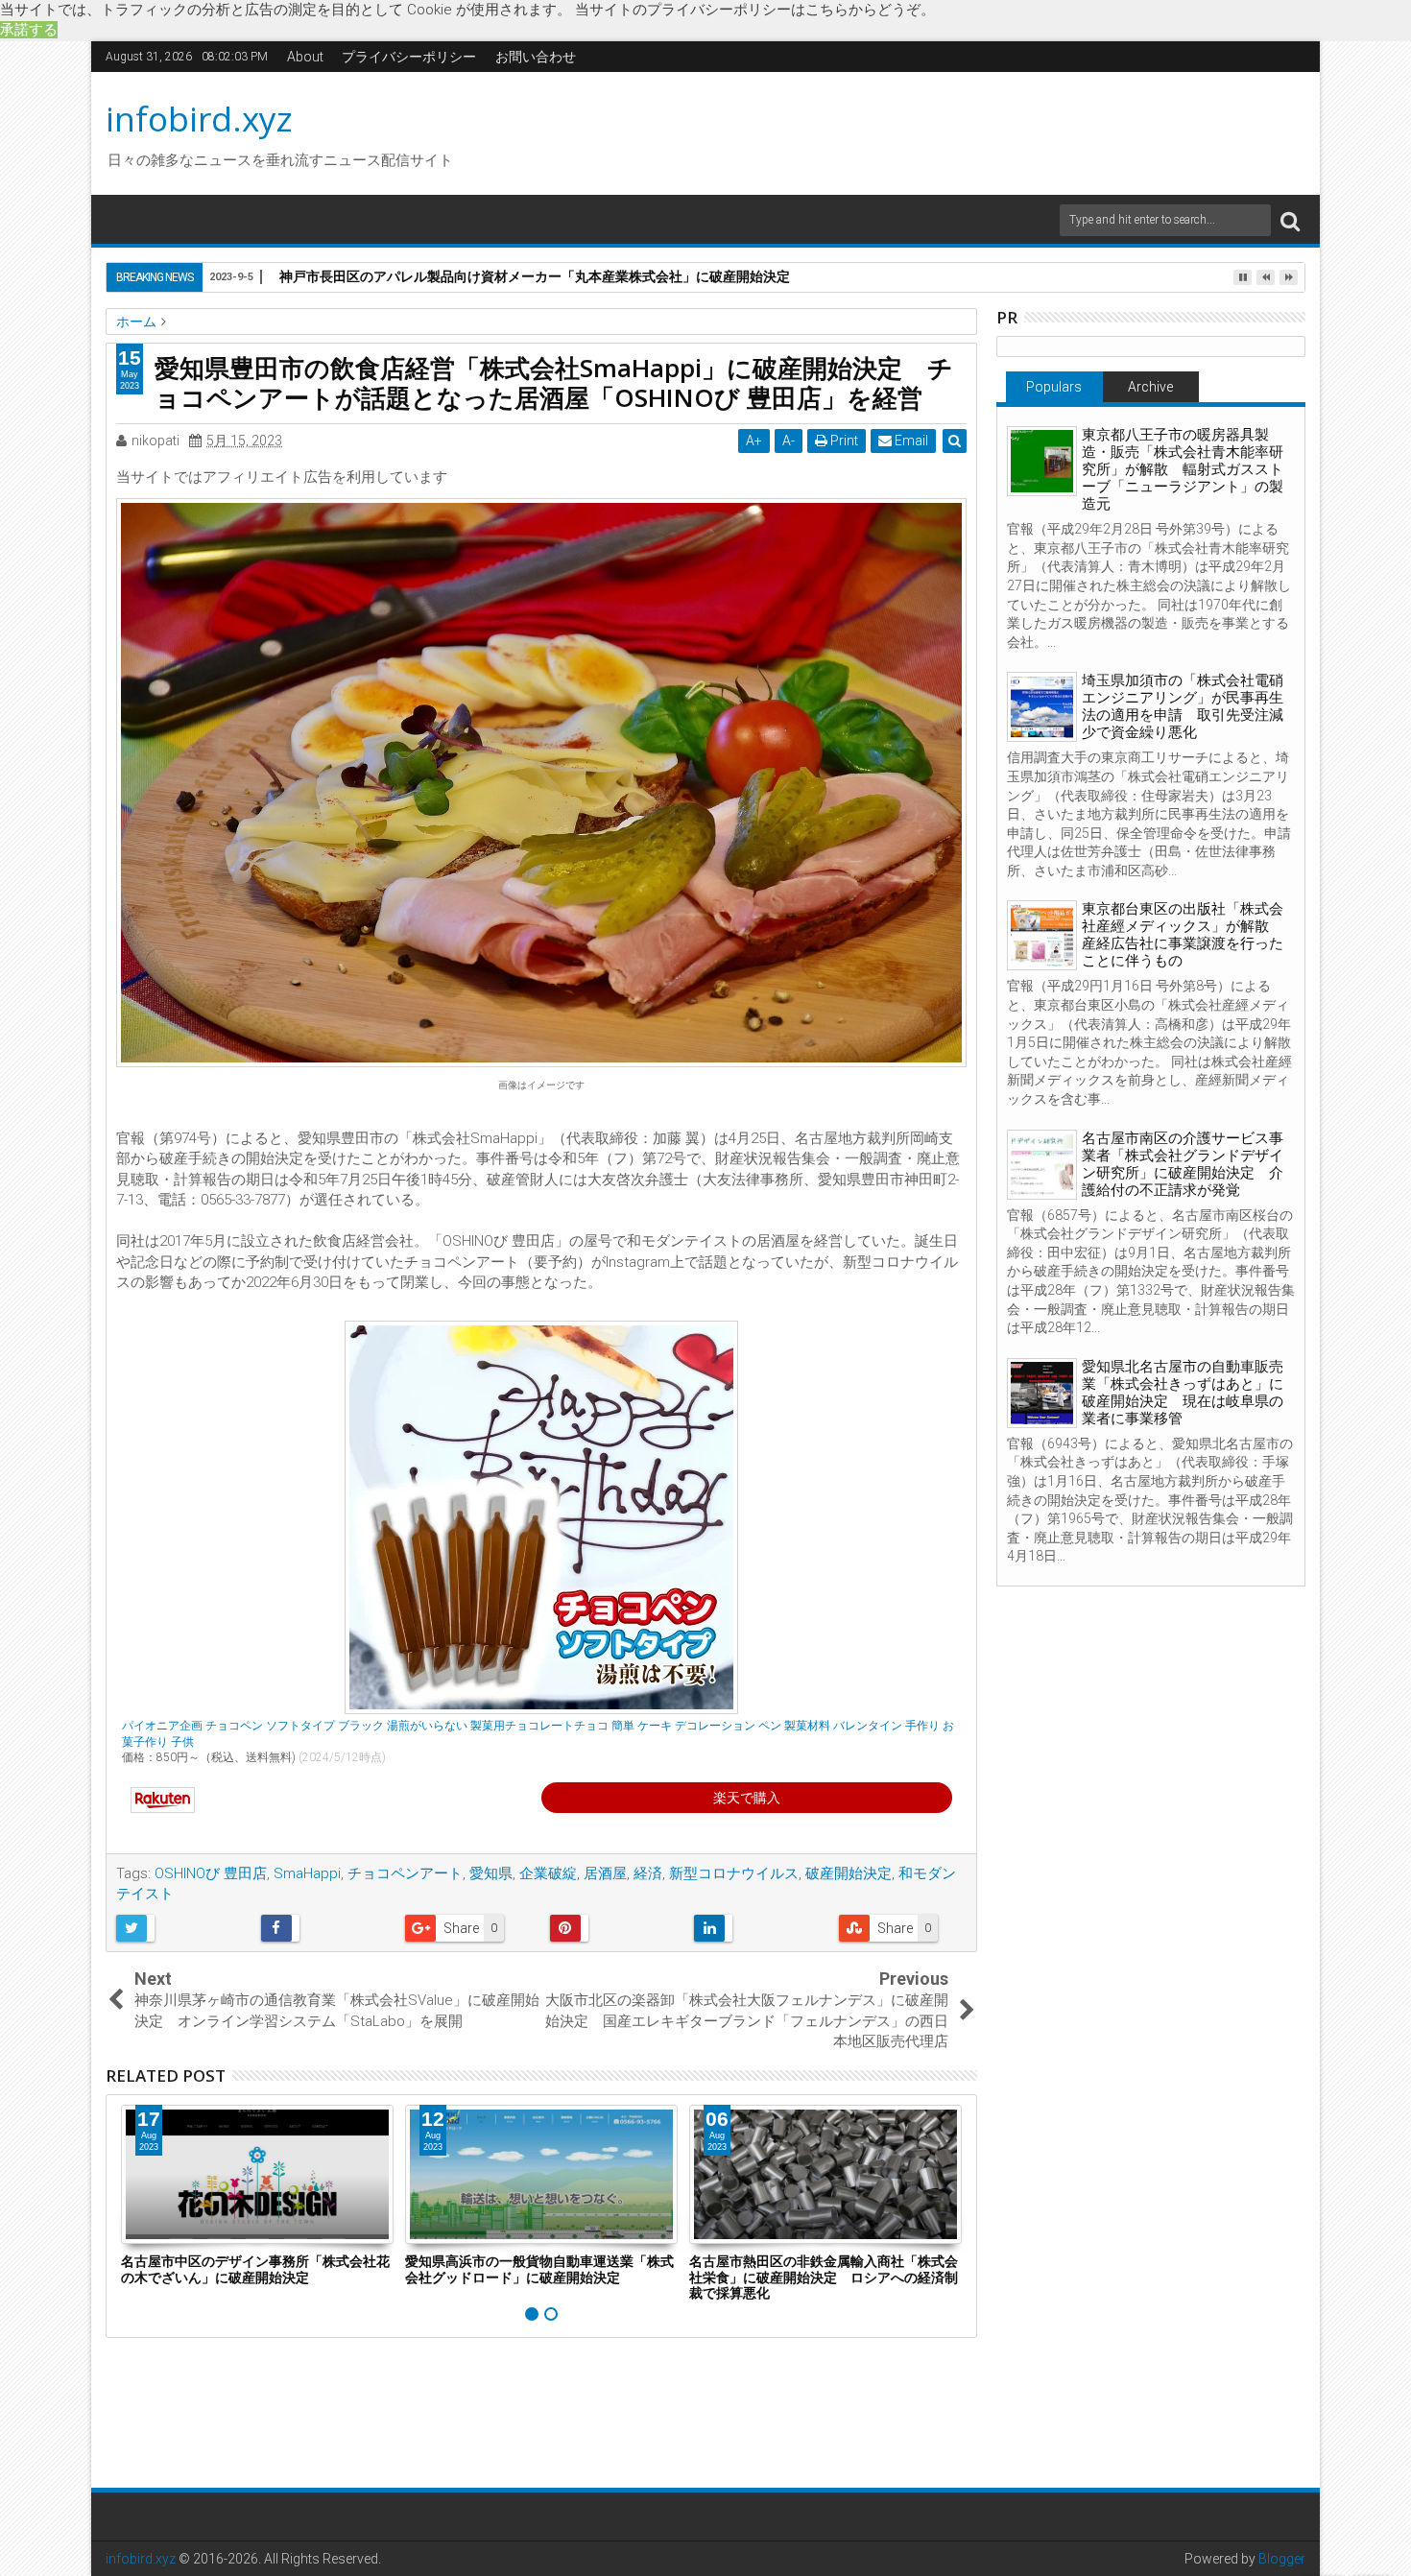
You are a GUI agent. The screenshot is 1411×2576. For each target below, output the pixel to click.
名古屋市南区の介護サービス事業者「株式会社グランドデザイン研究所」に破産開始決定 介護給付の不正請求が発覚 (1183, 1164)
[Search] (1290, 220)
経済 (648, 1873)
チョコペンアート (405, 1873)
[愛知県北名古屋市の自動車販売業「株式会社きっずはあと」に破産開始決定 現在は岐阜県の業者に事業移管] (1042, 1393)
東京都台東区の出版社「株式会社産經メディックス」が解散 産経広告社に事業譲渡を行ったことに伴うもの (1183, 935)
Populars (1054, 387)
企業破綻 (548, 1873)
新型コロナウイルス (734, 1873)
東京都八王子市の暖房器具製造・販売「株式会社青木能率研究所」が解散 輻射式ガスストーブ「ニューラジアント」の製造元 (1183, 469)
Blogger (1282, 2559)
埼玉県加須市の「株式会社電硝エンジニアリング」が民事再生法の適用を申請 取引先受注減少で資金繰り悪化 (1183, 706)
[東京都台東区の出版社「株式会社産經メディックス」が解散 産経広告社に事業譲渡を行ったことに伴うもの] (1042, 935)
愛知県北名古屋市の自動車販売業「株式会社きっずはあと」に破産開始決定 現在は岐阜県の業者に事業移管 (1183, 1393)
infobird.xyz (199, 119)
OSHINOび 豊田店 (211, 1873)
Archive (1150, 387)
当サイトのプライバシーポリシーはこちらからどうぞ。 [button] (755, 10)
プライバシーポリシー (409, 57)
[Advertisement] (887, 131)
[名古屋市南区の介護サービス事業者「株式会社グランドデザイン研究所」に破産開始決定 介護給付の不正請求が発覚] (1042, 1165)
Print (843, 441)
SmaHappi (307, 1873)
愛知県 (491, 1873)
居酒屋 (605, 1873)
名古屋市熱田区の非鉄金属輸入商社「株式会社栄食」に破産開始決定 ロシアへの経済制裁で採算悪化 (824, 2277)
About (305, 57)
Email (910, 441)
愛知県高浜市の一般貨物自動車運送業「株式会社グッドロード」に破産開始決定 (539, 2269)
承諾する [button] (29, 30)
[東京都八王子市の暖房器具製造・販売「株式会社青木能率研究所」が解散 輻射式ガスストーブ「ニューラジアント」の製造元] (1042, 461)
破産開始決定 (849, 1873)
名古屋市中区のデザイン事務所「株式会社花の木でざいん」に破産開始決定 (255, 2269)
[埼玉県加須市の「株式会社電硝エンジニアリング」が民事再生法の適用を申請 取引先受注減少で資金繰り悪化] (1042, 707)
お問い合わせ (536, 57)
